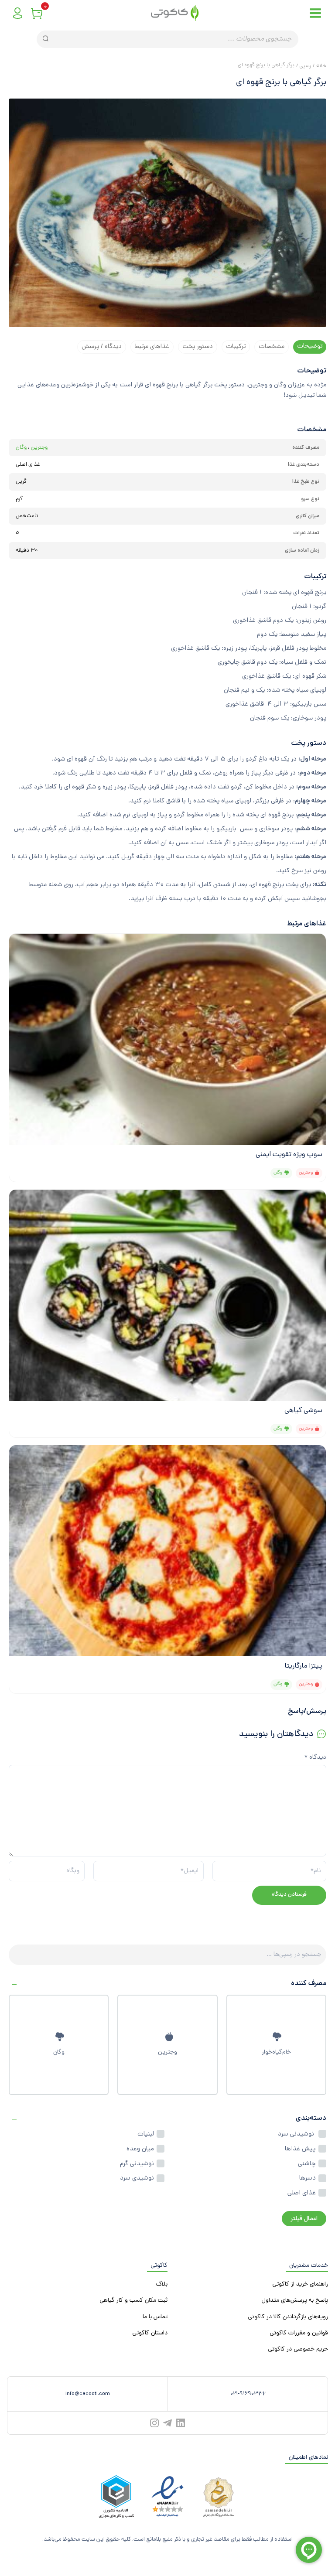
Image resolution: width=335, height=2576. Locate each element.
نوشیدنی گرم (137, 2164)
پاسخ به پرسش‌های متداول (295, 2301)
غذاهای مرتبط (152, 347)
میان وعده (140, 2149)
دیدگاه (315, 1758)
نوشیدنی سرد (297, 2134)
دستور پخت (198, 347)
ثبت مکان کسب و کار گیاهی (133, 2301)
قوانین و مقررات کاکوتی (299, 2333)
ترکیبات (236, 347)
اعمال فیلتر (304, 2219)
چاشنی (307, 2164)
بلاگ (162, 2284)
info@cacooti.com (88, 2394)
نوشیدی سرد (137, 2178)
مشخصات (272, 347)
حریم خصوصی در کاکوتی (298, 2349)
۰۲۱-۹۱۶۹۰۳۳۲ (248, 2394)
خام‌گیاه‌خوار (276, 2052)
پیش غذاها (300, 2149)
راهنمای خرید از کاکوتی (300, 2284)
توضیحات (310, 346)
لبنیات (146, 2134)
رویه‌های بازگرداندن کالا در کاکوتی (288, 2317)
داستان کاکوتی (150, 2333)
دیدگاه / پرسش (102, 347)
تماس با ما (155, 2317)
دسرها (308, 2178)
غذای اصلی (302, 2193)
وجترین (167, 2052)
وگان (59, 2052)
